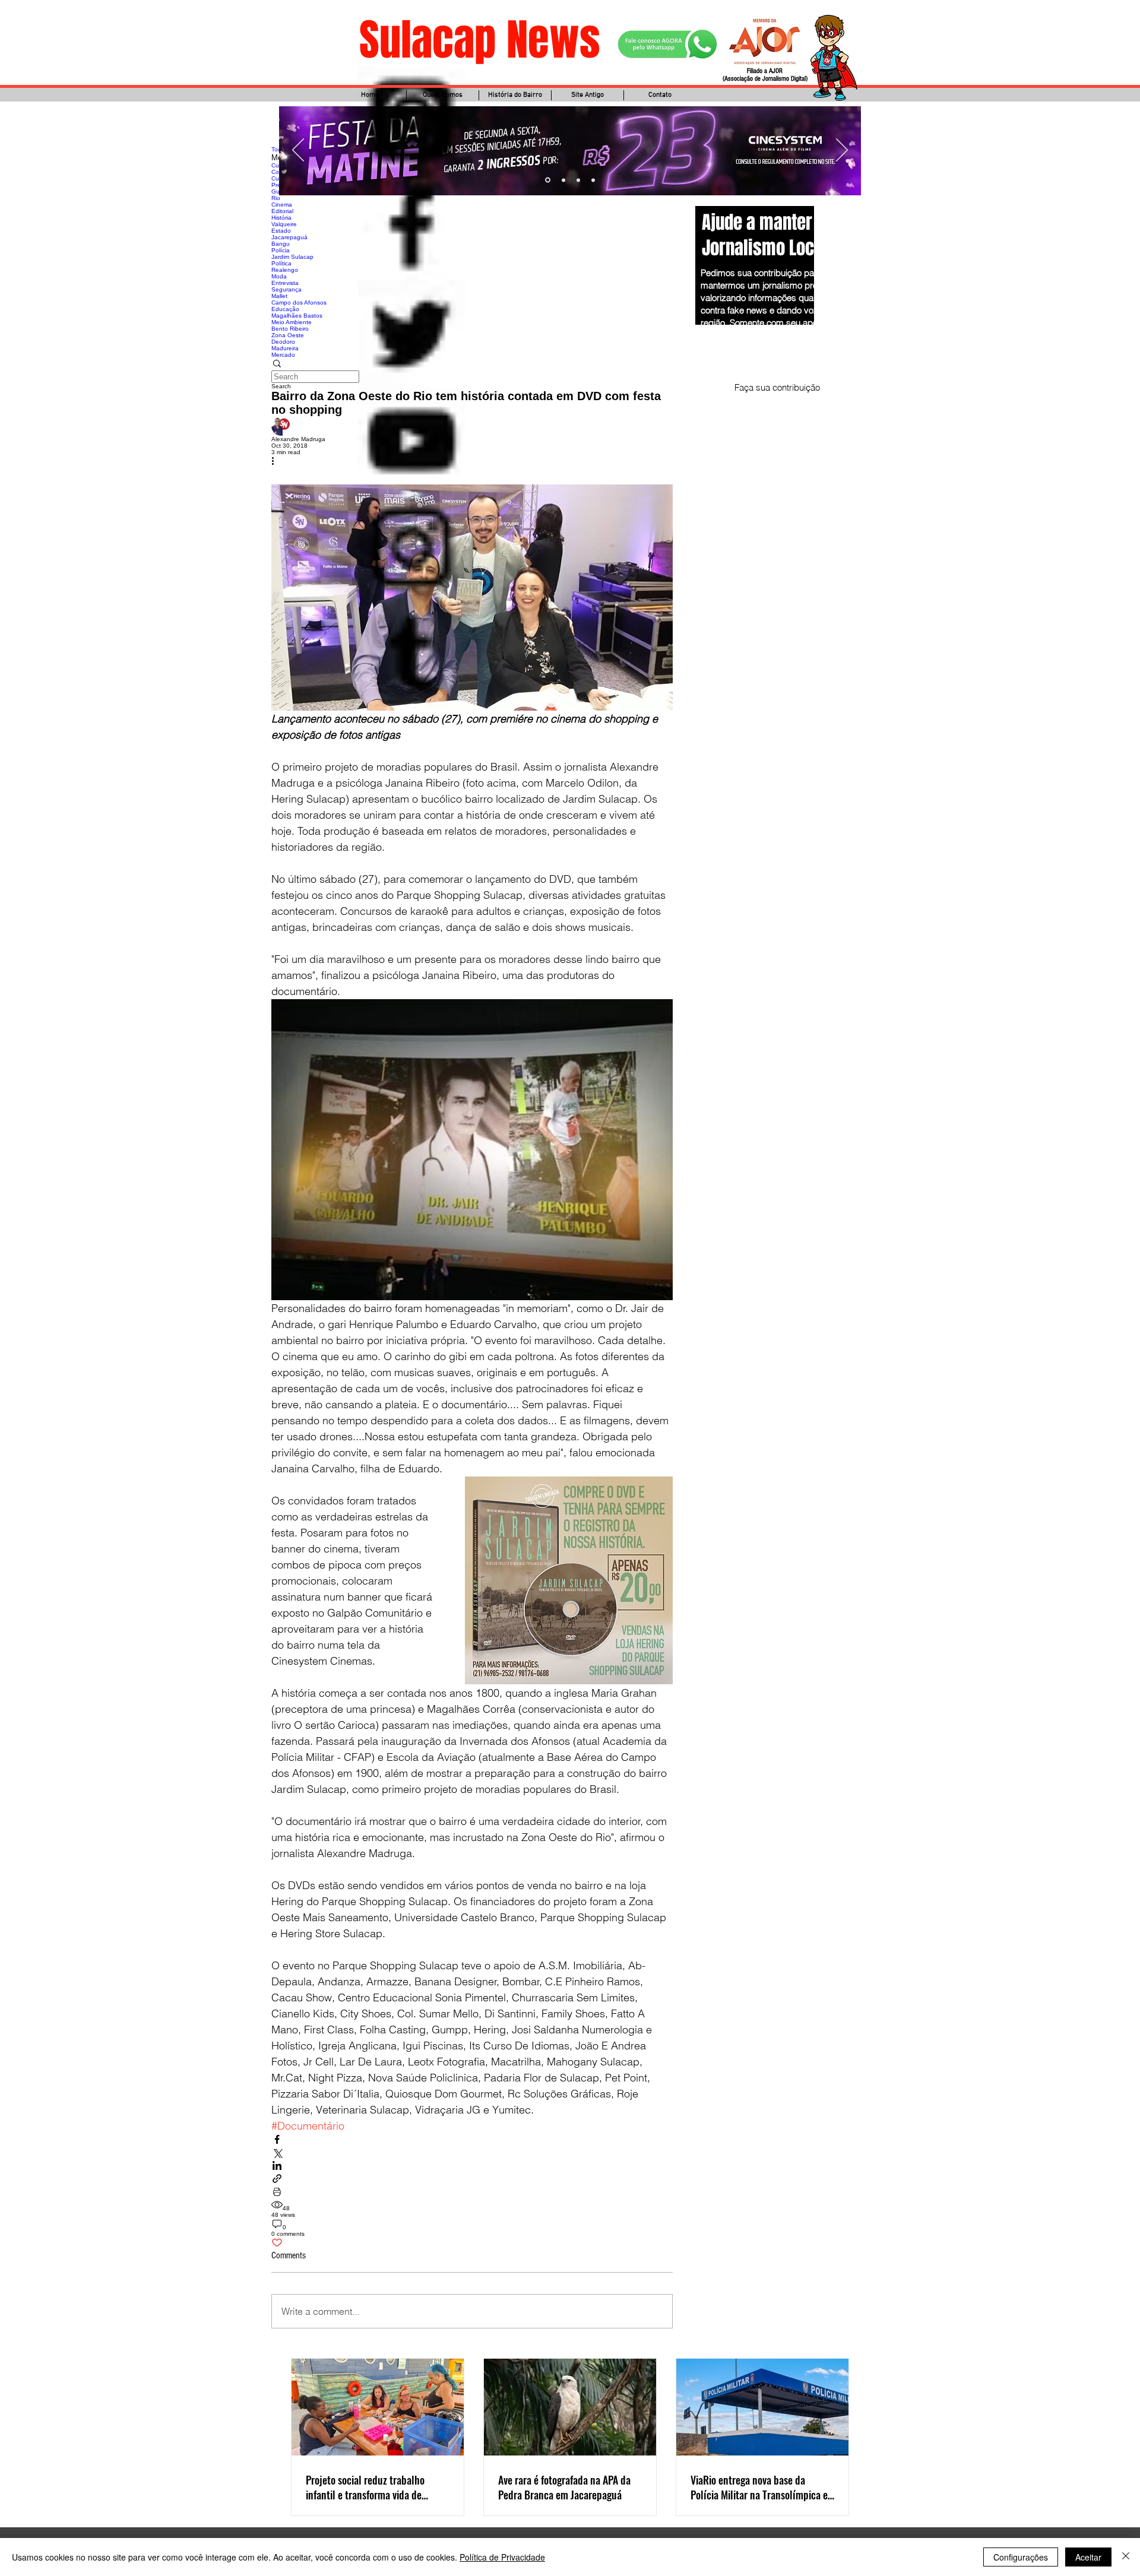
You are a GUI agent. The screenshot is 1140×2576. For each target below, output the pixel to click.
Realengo (285, 270)
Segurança (286, 289)
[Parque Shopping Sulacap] (578, 180)
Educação (285, 309)
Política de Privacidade (502, 2557)
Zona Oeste (288, 335)
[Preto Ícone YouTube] (411, 441)
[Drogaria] (593, 180)
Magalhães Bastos (297, 316)
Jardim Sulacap (292, 257)
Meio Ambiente (292, 322)
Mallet (279, 296)
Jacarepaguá (289, 237)
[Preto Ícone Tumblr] (411, 654)
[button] (472, 364)
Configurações (1021, 2557)
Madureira (285, 348)
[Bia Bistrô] (563, 180)
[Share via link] (277, 2179)
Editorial (282, 211)
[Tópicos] (411, 120)
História (281, 218)
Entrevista (285, 283)
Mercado (283, 355)
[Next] (842, 151)
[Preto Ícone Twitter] (411, 334)
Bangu (281, 244)
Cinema (282, 205)
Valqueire (284, 224)
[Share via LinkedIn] (277, 2166)
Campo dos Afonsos (299, 302)
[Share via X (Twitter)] (277, 2153)
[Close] (1126, 2557)
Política (281, 263)
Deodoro (283, 342)
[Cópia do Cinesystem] (547, 180)
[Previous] (298, 151)
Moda (279, 276)
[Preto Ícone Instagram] (411, 547)
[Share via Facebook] (277, 2140)
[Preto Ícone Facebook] (411, 227)
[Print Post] (277, 2192)
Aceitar (1088, 2557)
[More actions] (277, 462)
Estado (281, 231)
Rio (276, 198)
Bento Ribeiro (290, 329)
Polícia (281, 250)
